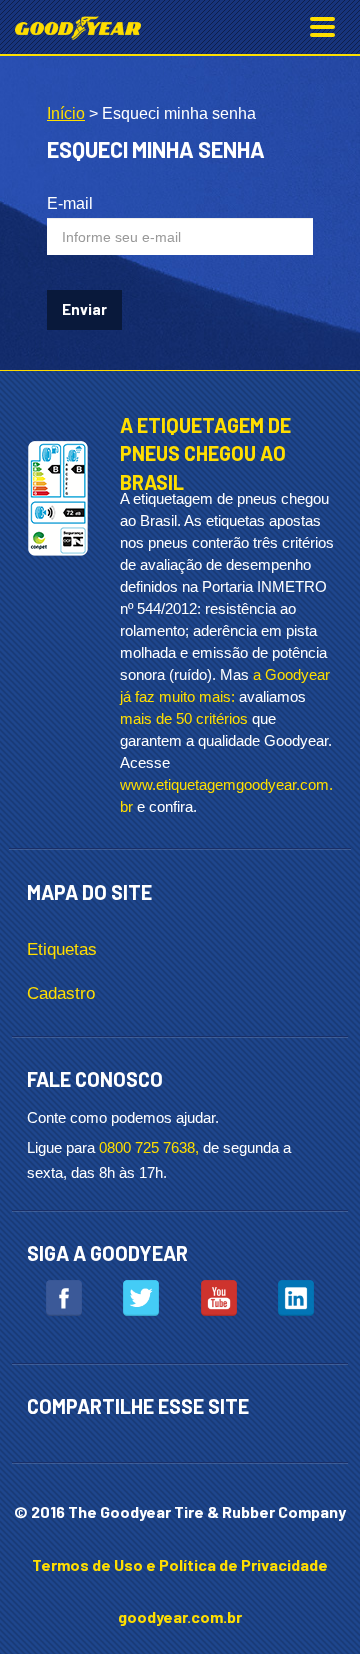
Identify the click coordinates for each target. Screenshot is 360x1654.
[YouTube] (219, 1298)
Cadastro (61, 993)
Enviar (84, 309)
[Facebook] (64, 1298)
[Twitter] (141, 1298)
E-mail (70, 203)
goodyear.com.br (180, 1616)
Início (66, 113)
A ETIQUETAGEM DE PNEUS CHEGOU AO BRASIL (205, 453)
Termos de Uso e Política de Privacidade (180, 1564)
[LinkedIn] (296, 1298)
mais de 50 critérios (184, 718)
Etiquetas (62, 949)
